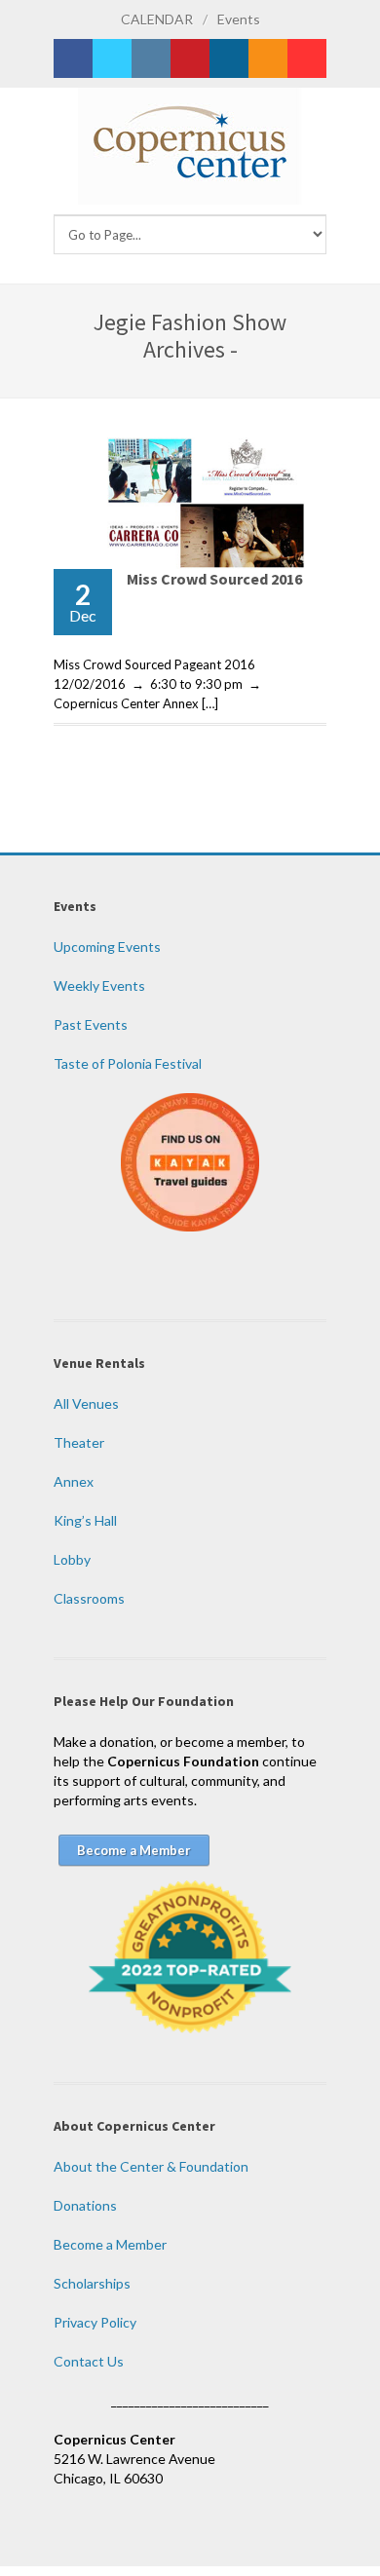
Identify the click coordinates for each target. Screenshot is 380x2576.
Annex (74, 1481)
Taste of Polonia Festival (128, 1063)
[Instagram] (151, 58)
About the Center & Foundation (151, 2166)
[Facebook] (73, 58)
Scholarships (92, 2283)
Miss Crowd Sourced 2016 (214, 579)
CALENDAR (157, 19)
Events (239, 19)
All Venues (86, 1403)
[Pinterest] (190, 58)
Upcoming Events (107, 947)
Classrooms (89, 1598)
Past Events (91, 1024)
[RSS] (268, 58)
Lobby (72, 1559)
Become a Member (110, 2244)
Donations (85, 2205)
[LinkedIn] (229, 58)
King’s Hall (85, 1520)
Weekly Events (99, 985)
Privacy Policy (95, 2322)
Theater (79, 1442)
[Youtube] (307, 58)
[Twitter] (112, 58)
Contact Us (89, 2361)
